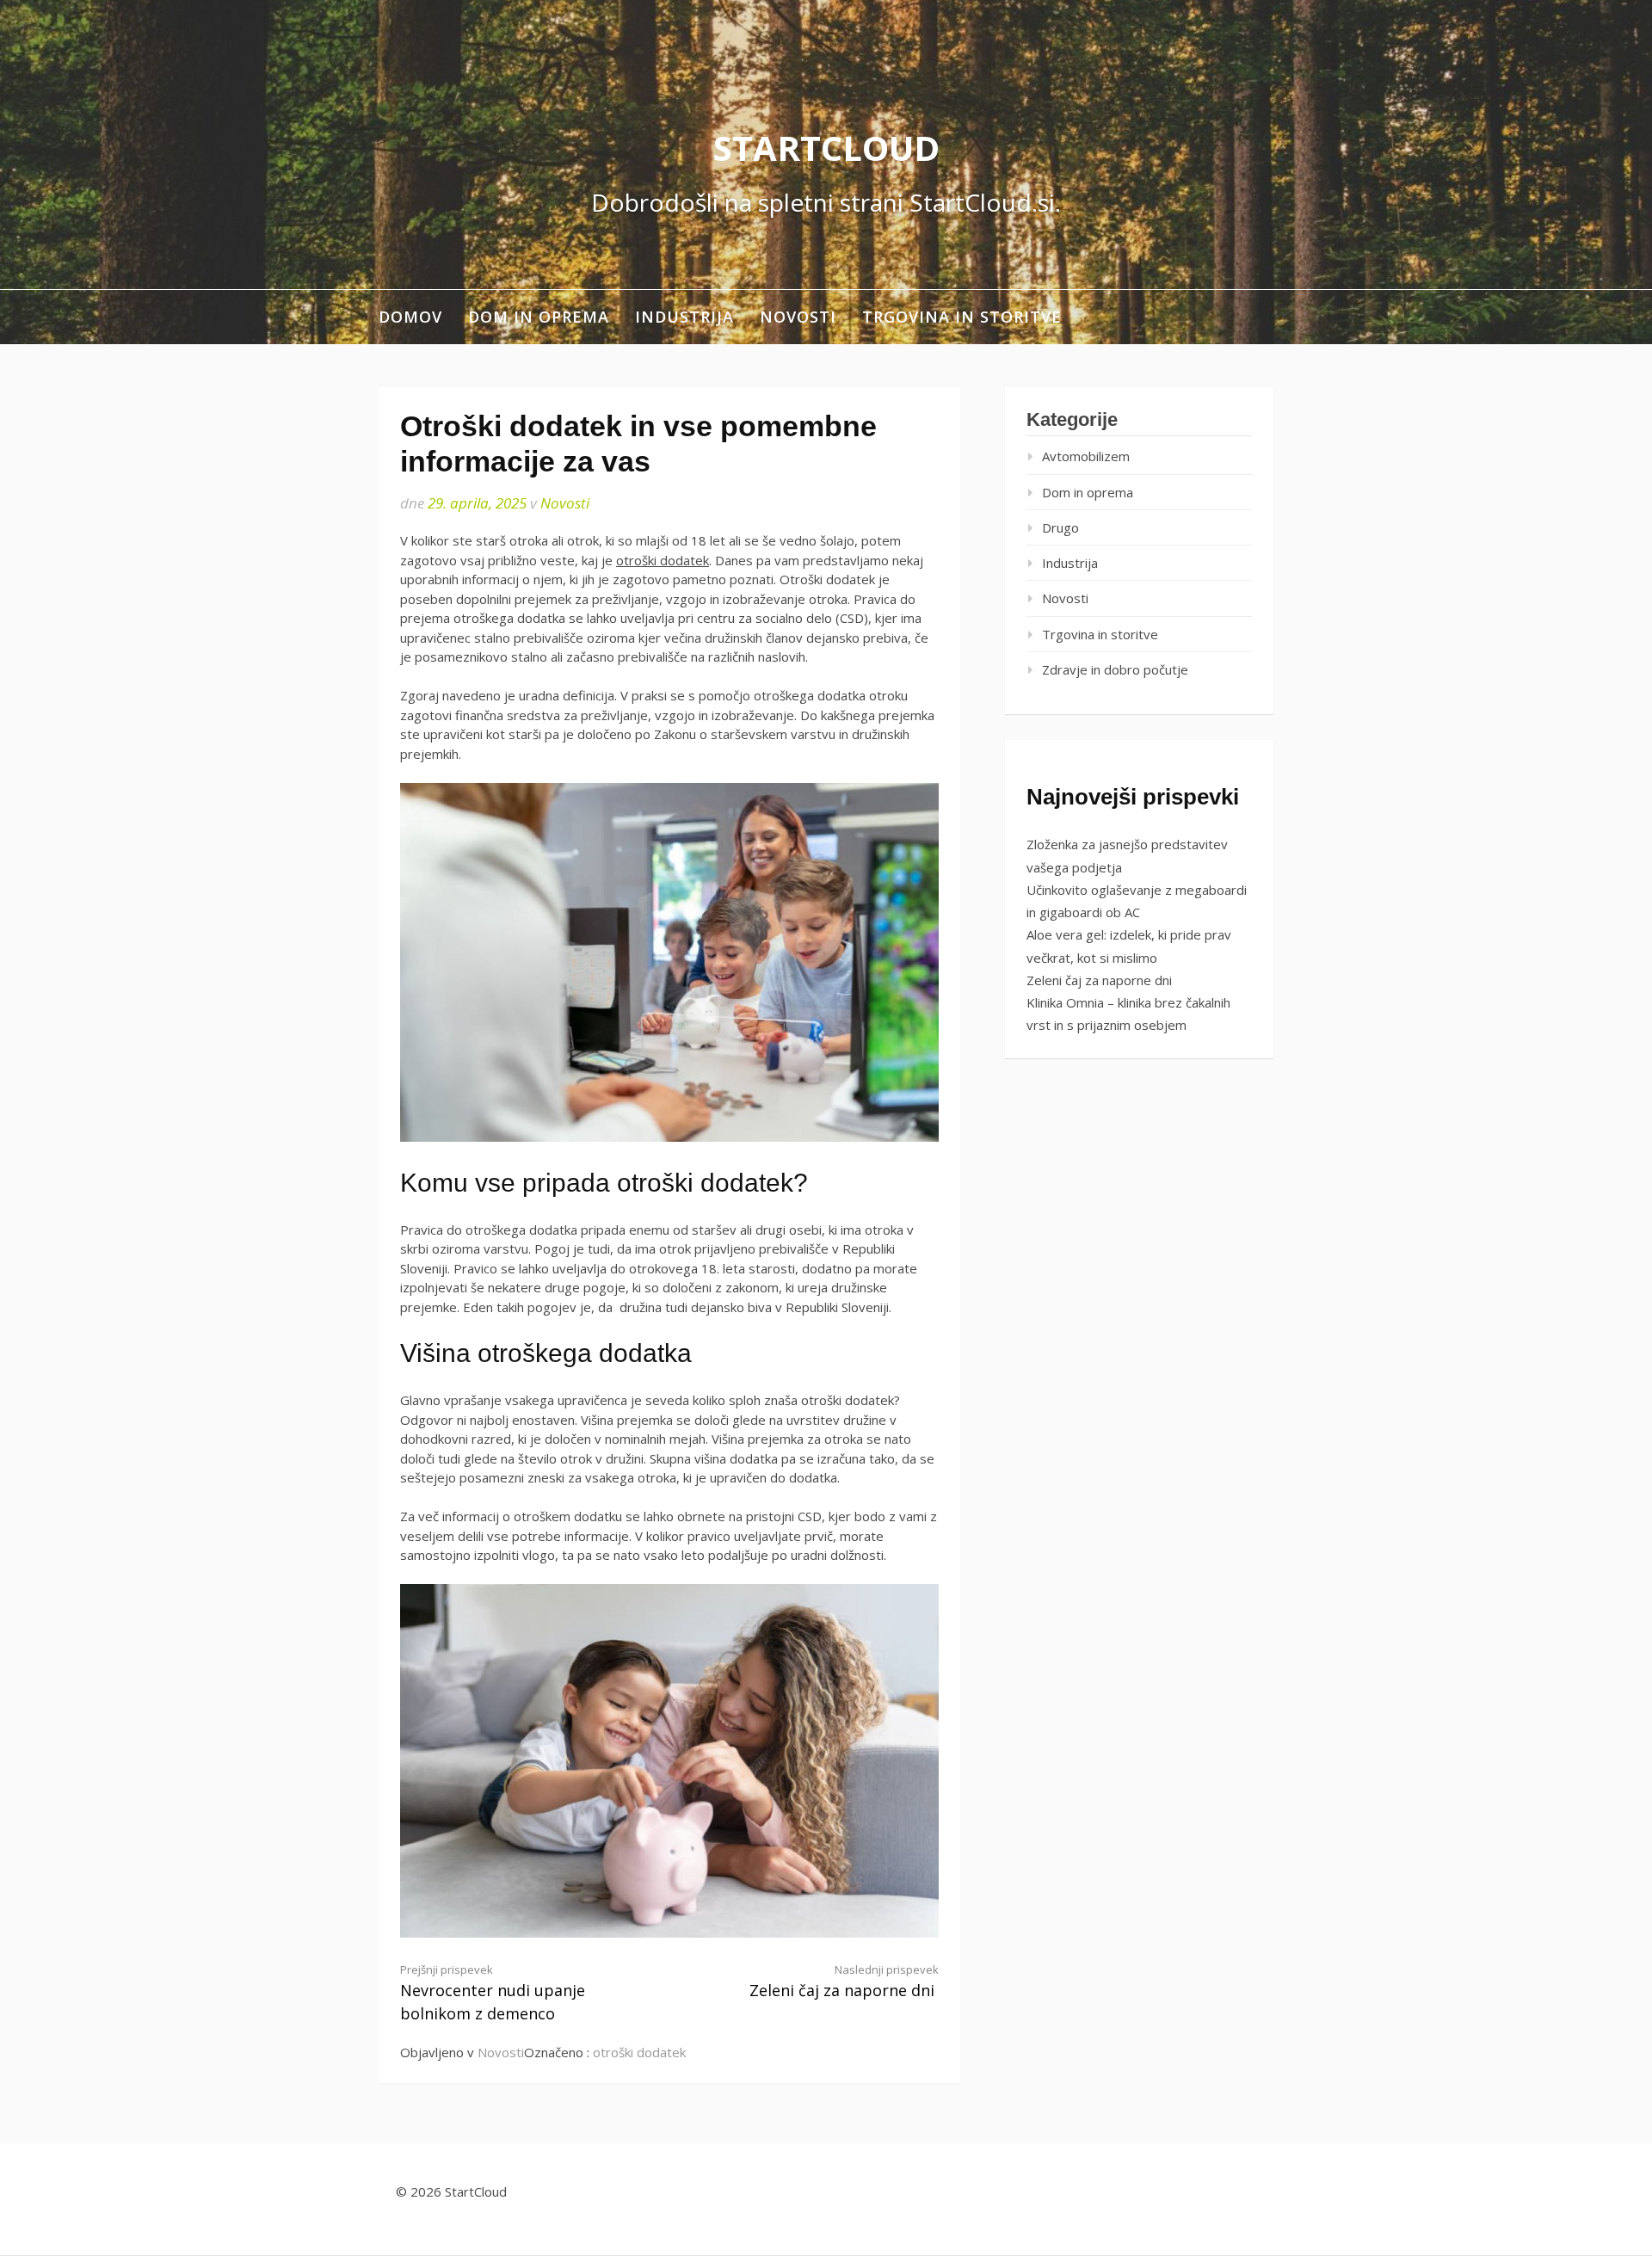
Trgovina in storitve (962, 317)
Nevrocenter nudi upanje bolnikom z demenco (493, 1993)
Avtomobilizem (1086, 456)
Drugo (1060, 527)
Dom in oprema (539, 317)
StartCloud (826, 148)
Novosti (798, 317)
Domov (410, 317)
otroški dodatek (663, 560)
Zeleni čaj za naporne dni (844, 1981)
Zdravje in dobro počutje (1115, 669)
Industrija (684, 317)
